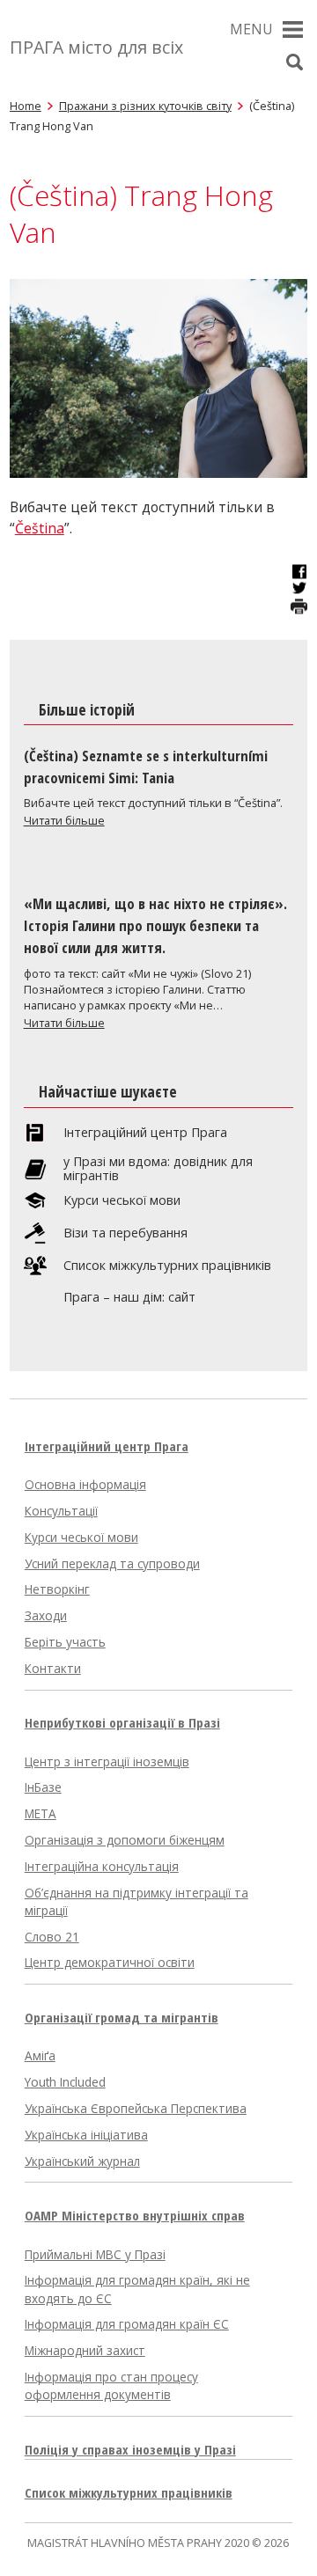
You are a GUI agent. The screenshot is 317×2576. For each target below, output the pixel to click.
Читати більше (64, 820)
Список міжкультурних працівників (167, 1266)
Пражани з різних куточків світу (145, 106)
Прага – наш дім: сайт (129, 1297)
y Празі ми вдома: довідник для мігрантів (158, 1169)
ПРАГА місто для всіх (96, 47)
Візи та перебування (125, 1233)
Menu (251, 29)
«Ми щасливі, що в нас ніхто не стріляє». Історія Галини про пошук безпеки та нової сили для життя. (155, 925)
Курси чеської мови (122, 1200)
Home (26, 106)
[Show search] (294, 62)
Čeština (40, 528)
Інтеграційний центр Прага (145, 1133)
